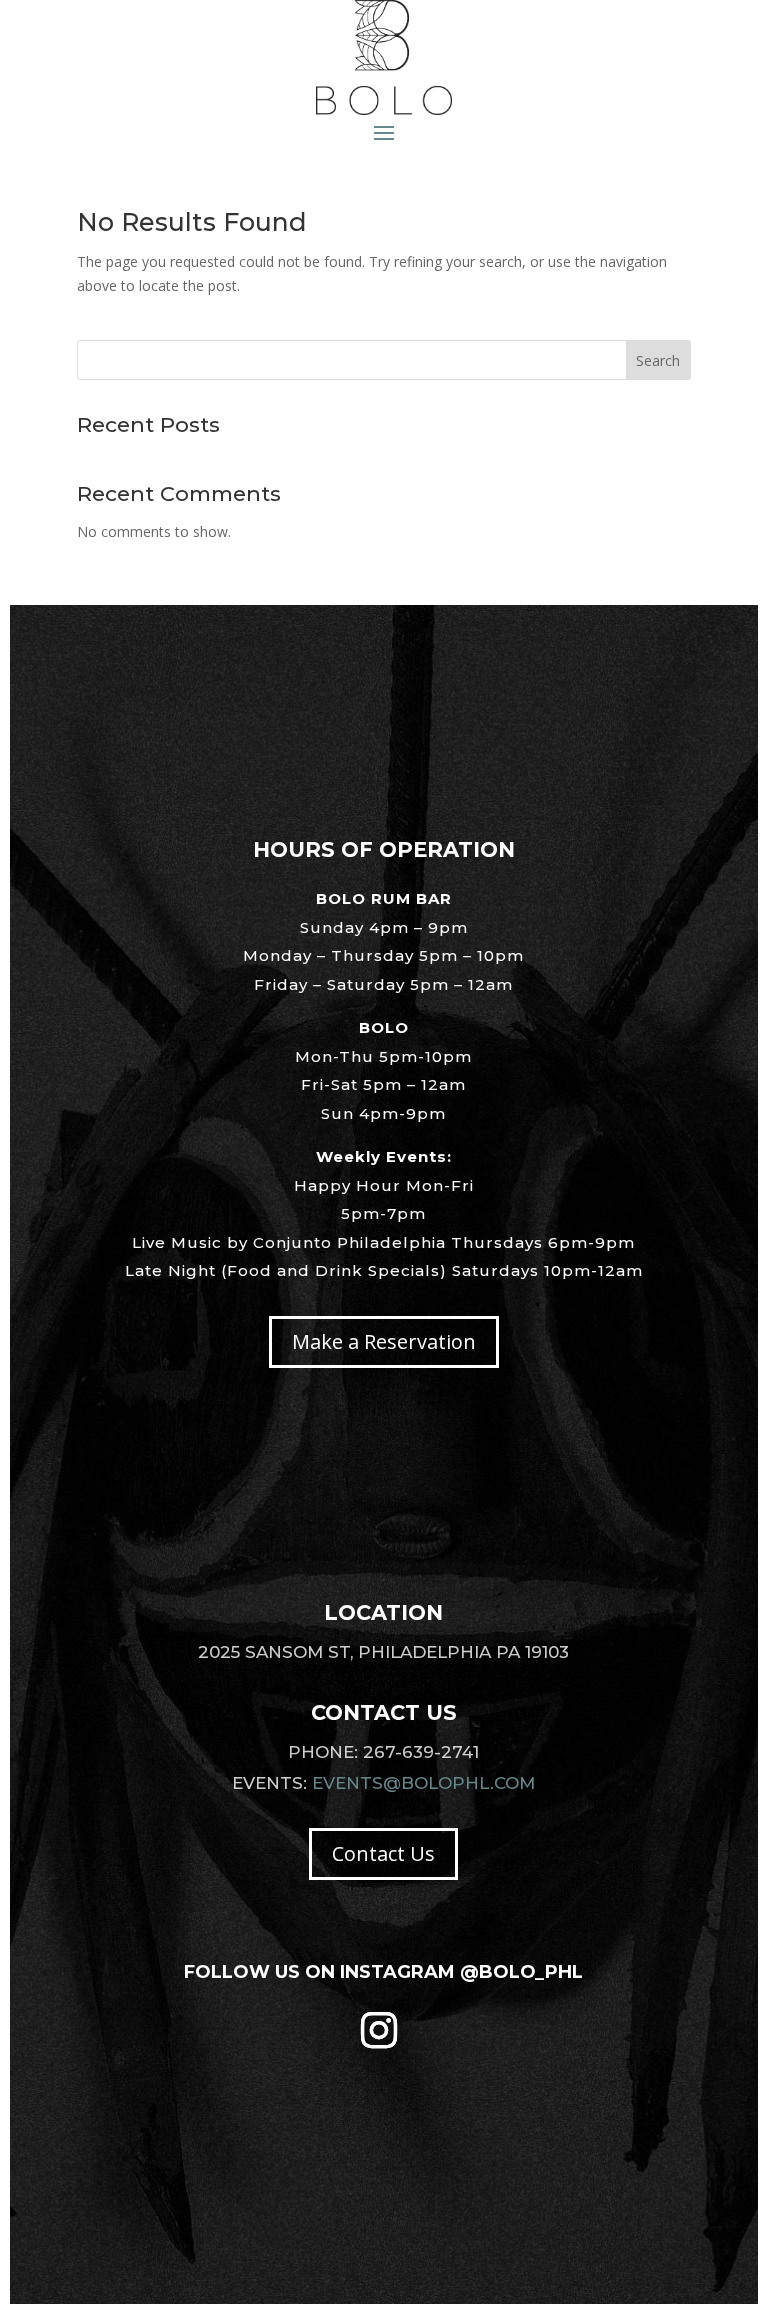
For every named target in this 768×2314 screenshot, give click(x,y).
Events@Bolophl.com (423, 1783)
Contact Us (383, 1853)
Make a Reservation (384, 1341)
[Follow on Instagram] (379, 2030)
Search (658, 360)
